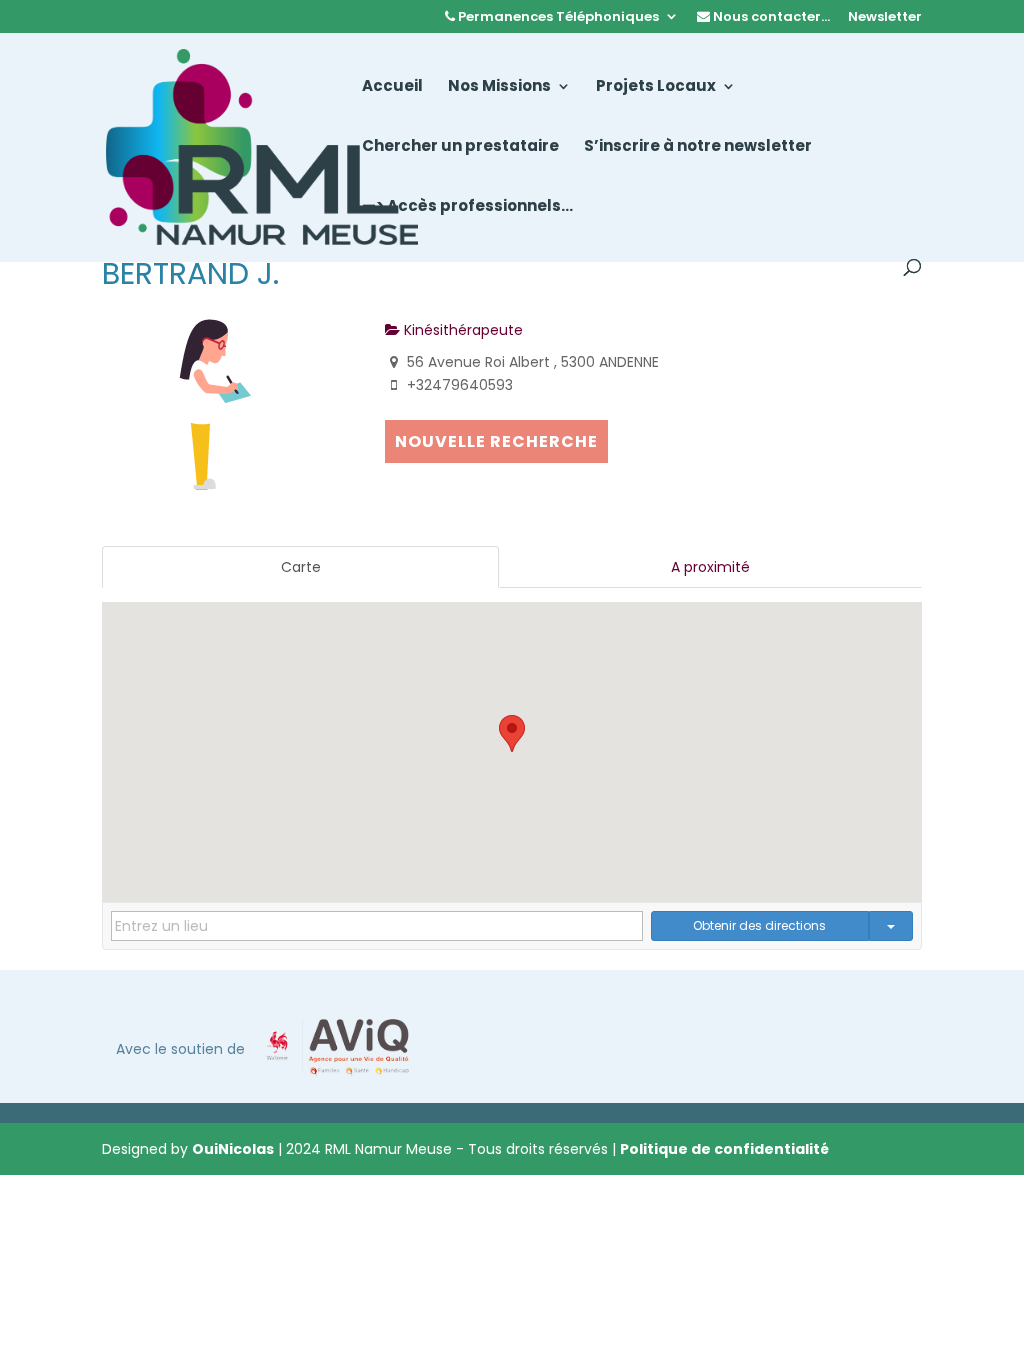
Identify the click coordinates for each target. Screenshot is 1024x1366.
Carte (301, 567)
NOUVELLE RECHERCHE (496, 441)
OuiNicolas (233, 1149)
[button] (512, 733)
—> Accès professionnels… (467, 207)
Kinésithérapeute (461, 330)
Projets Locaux (656, 87)
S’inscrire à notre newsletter (698, 147)
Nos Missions (499, 87)
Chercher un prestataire (460, 147)
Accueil (392, 87)
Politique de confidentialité (724, 1149)
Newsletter (885, 18)
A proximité (710, 567)
